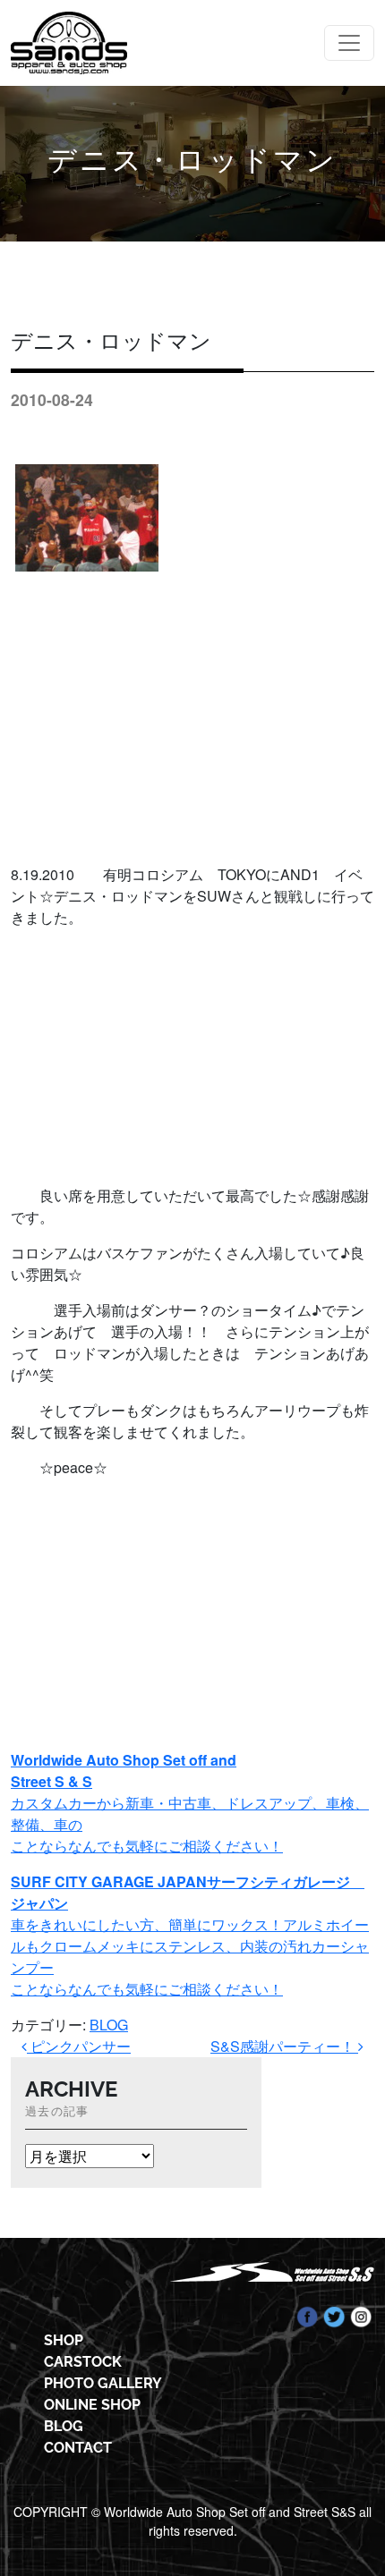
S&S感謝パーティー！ (284, 2046)
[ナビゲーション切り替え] (349, 43)
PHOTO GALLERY (103, 2383)
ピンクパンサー (79, 2046)
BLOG (109, 2025)
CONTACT (78, 2448)
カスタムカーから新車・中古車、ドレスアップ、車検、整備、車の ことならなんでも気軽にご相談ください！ (190, 1803)
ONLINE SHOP (92, 2405)
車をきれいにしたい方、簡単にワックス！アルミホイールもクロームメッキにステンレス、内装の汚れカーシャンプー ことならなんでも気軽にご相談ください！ (190, 1935)
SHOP (64, 2340)
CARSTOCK (83, 2362)
